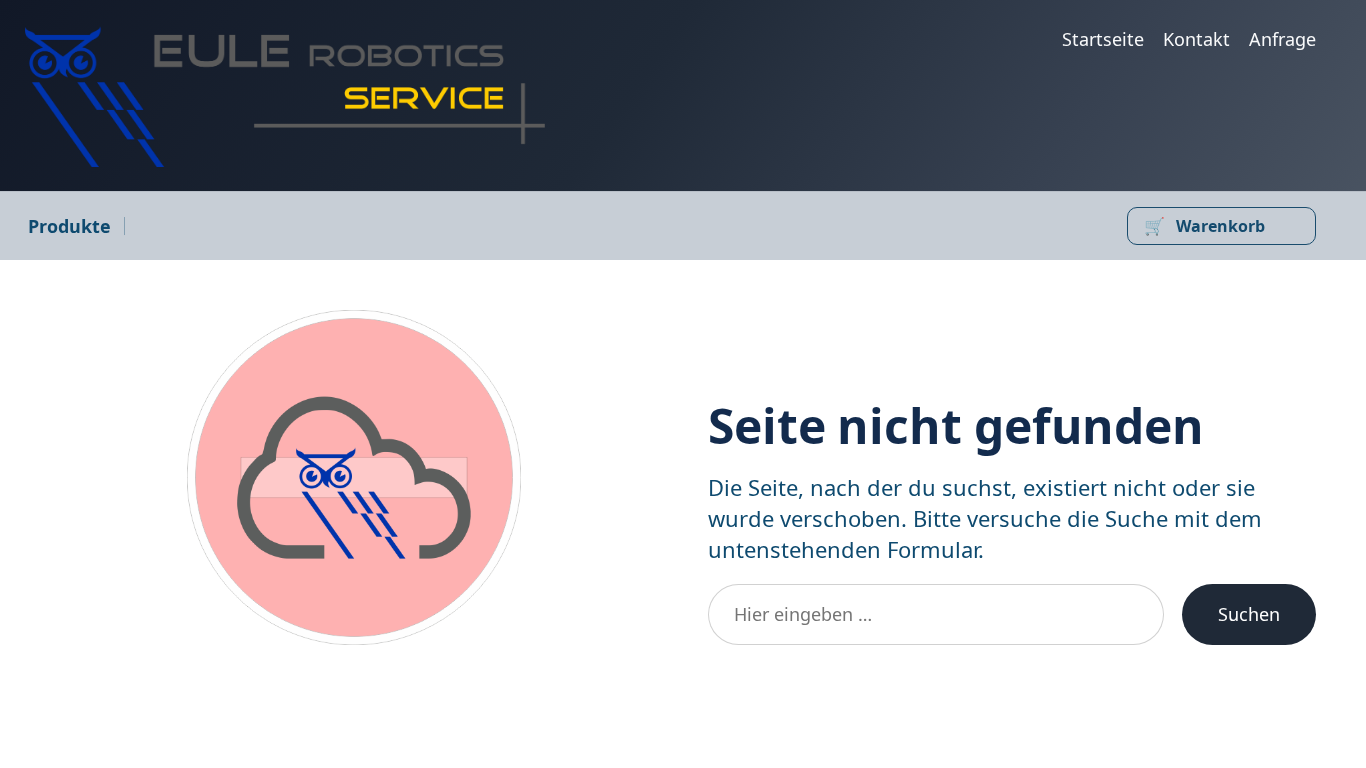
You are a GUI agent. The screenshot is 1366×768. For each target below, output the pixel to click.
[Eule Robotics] (285, 96)
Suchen (1249, 614)
